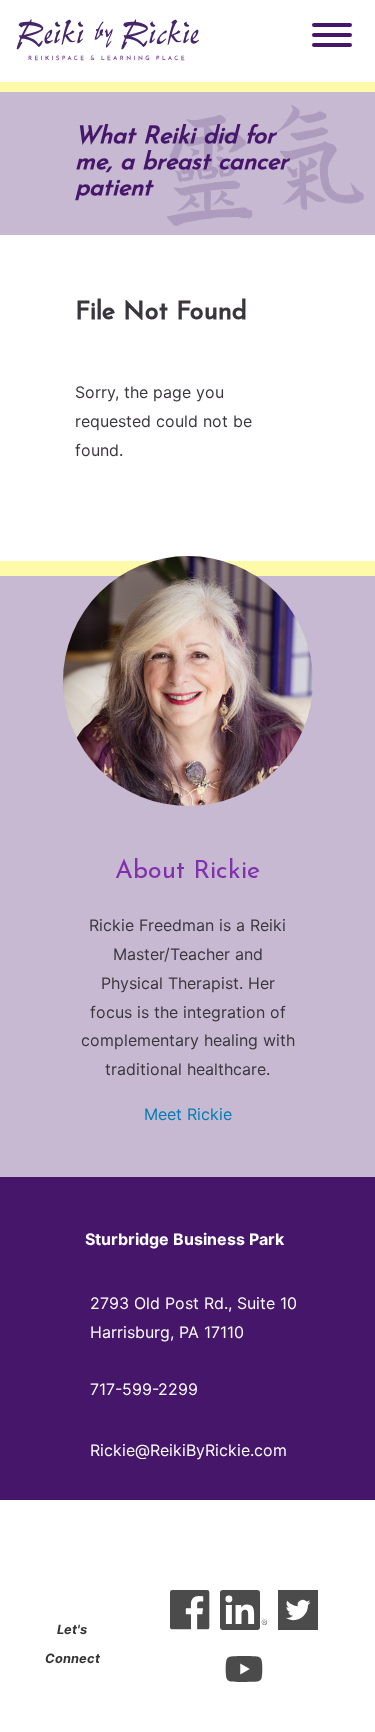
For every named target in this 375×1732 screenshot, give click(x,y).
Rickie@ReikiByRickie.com (188, 1450)
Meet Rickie (188, 1114)
